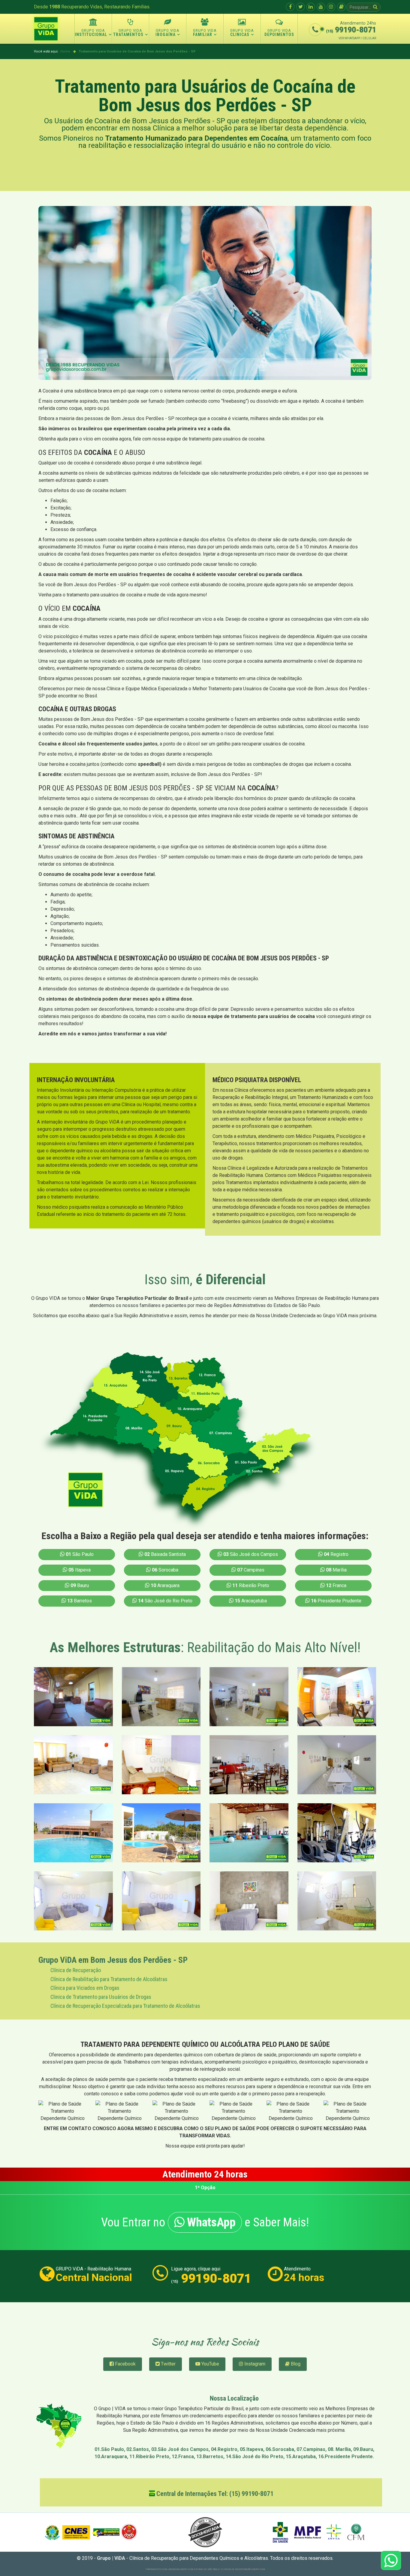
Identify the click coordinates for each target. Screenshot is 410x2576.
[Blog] (341, 7)
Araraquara (165, 1585)
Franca (336, 1585)
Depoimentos (279, 34)
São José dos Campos (251, 1554)
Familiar (203, 34)
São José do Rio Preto (165, 1601)
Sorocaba (165, 1570)
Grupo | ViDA (111, 2558)
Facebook (125, 2364)
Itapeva (80, 1570)
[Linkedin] (311, 7)
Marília (336, 1570)
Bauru (80, 1585)
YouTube (210, 2364)
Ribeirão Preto (251, 1585)
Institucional (91, 34)
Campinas (251, 1570)
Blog (295, 2364)
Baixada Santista (165, 1554)
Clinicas (240, 34)
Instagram (254, 2364)
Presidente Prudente (336, 1601)
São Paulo (80, 1554)
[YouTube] (321, 7)
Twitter (168, 2364)
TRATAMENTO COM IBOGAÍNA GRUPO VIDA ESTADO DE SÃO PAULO (182, 2569)
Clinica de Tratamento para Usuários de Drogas (101, 1997)
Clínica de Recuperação (76, 1970)
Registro (336, 1554)
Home (65, 51)
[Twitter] (300, 7)
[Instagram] (331, 7)
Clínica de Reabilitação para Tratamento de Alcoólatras (109, 1979)
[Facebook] (290, 7)
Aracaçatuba (251, 1601)
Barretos (80, 1601)
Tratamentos (128, 34)
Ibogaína (166, 34)
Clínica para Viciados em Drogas (85, 1988)
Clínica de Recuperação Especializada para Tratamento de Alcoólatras (125, 2006)
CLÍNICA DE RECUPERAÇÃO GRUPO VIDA (243, 2569)
